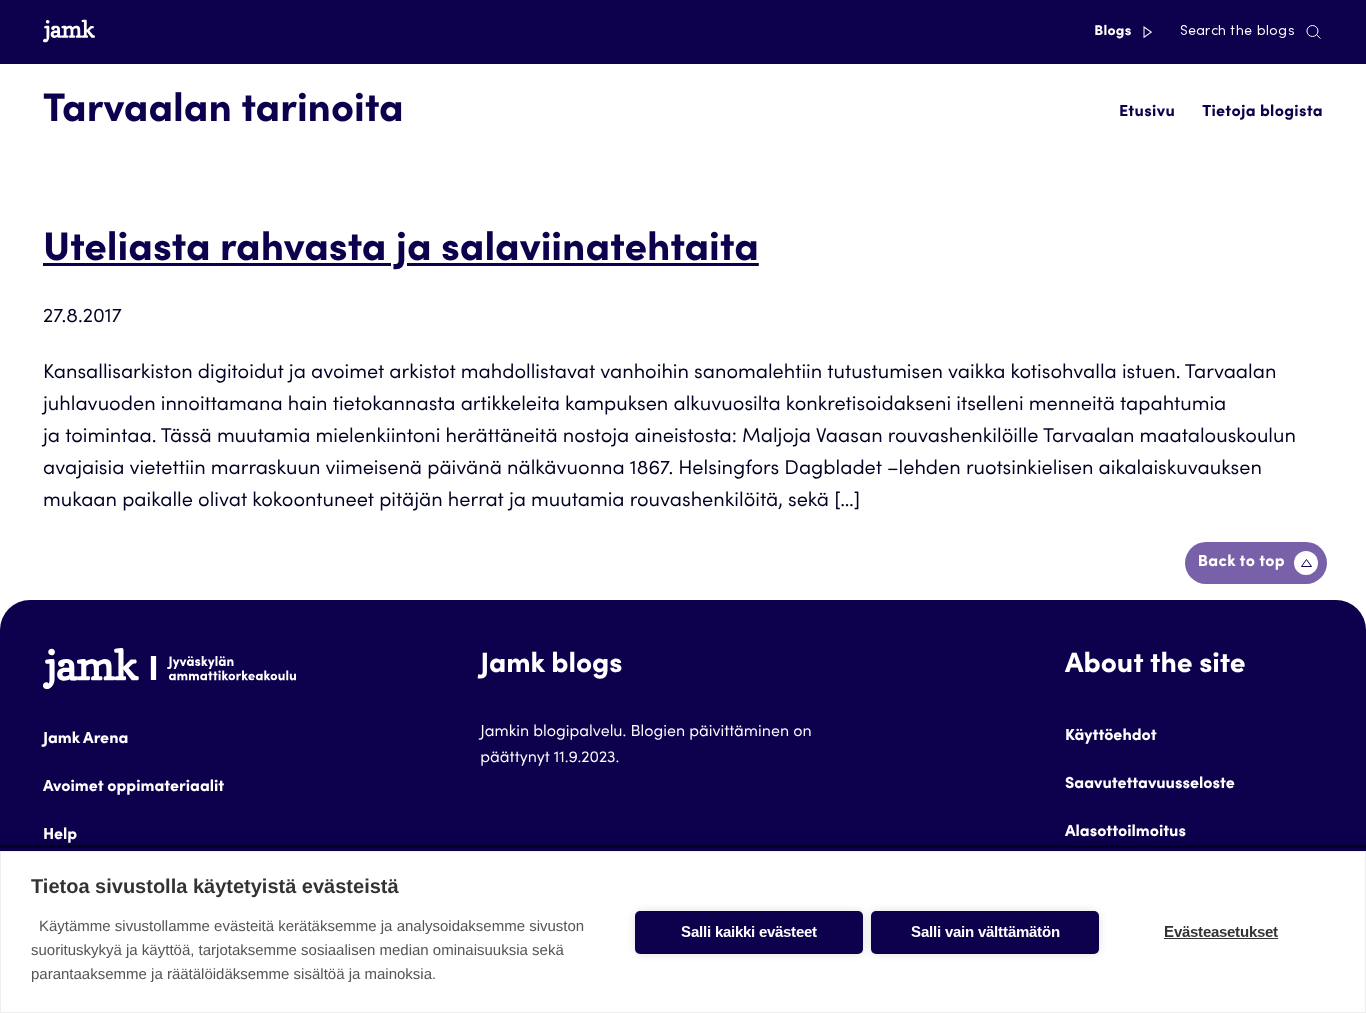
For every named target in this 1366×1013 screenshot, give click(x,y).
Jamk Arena (85, 740)
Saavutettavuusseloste (1150, 785)
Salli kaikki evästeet (749, 931)
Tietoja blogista (1262, 113)
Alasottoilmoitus (1125, 833)
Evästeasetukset (1221, 931)
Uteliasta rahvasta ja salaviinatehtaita (401, 252)
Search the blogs (1237, 32)
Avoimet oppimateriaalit (133, 788)
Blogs (1114, 32)
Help (60, 836)
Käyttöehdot (1111, 737)
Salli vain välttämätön (985, 931)
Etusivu (1147, 113)
